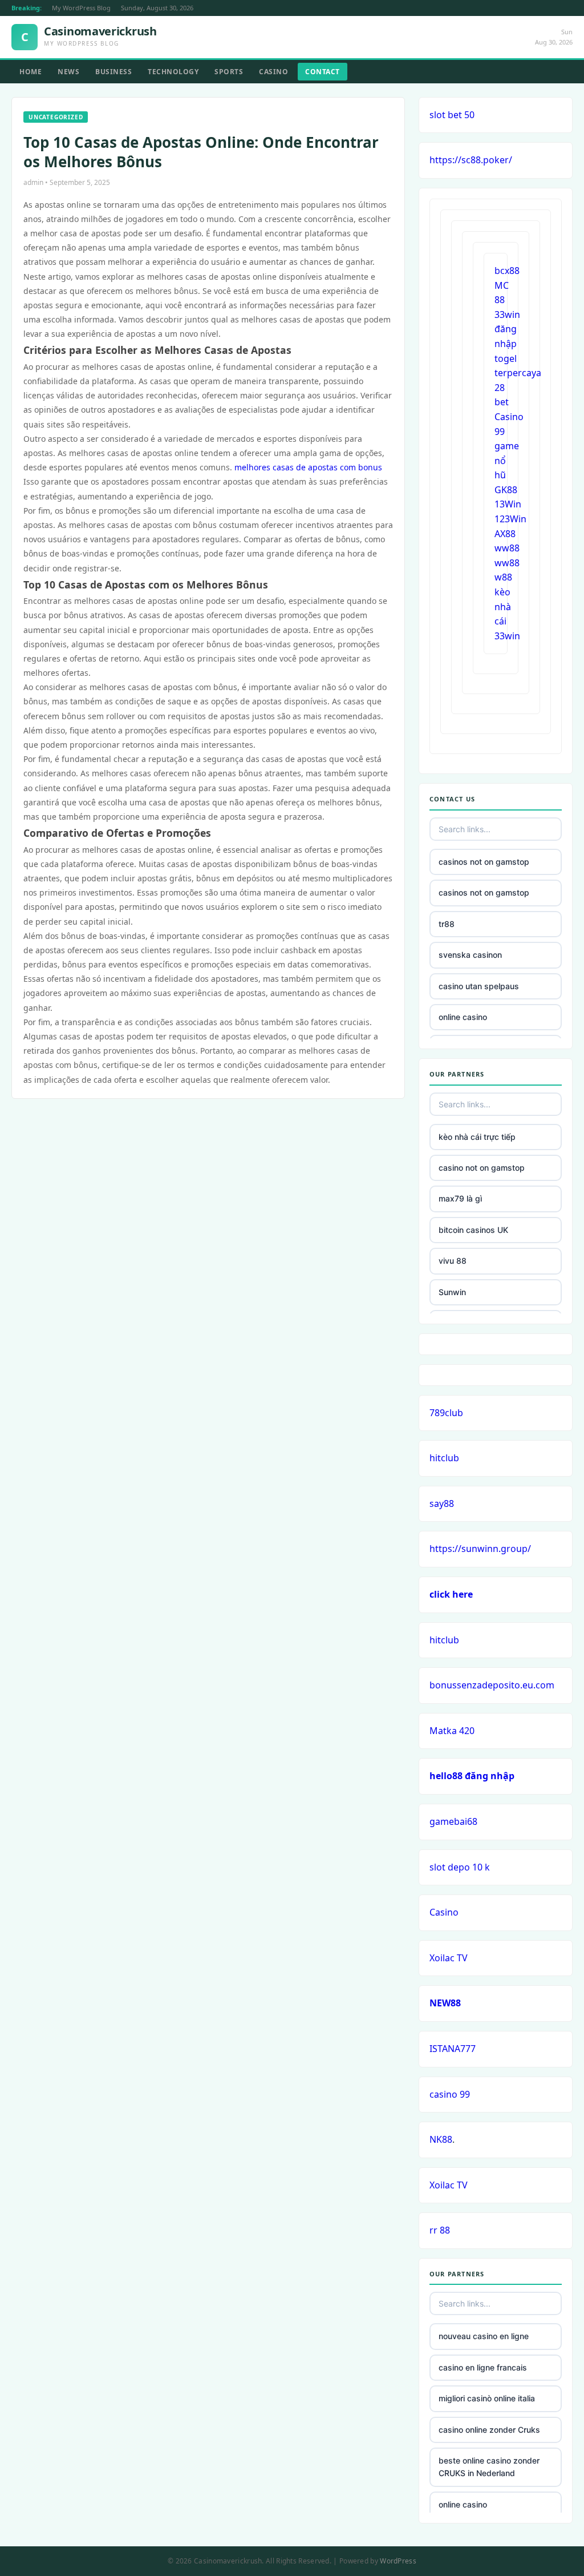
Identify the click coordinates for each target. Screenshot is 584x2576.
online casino (463, 1017)
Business (113, 72)
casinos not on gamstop (484, 862)
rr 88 (440, 2230)
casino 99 (450, 2094)
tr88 (447, 924)
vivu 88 (453, 1261)
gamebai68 (453, 1821)
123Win (510, 519)
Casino (273, 72)
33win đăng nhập (507, 329)
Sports (229, 72)
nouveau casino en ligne (484, 2336)
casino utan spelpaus (479, 986)
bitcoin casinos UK (473, 1230)
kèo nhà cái (503, 606)
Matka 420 (452, 1731)
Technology (173, 72)
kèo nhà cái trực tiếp (477, 1137)
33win (507, 636)
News (68, 72)
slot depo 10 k (460, 1867)
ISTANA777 (453, 2049)
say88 (442, 1503)
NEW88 (445, 2003)
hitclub (444, 1458)
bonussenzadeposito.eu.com (492, 1685)
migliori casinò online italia (487, 2398)
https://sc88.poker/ (471, 160)
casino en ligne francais (483, 2367)
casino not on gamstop (482, 1168)
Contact (323, 72)
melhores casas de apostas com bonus (308, 467)
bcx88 (507, 271)
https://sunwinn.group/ (480, 1549)
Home (31, 72)
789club (446, 1413)
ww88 (507, 548)
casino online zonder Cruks (489, 2430)
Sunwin (452, 1292)
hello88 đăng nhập (472, 1776)
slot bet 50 (452, 115)
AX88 (505, 534)
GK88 (506, 490)
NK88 (441, 2139)
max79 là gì (460, 1198)
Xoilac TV (449, 1958)
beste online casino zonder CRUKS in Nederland (489, 2467)
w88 (503, 577)
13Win (508, 504)
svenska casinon (470, 955)
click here (451, 1594)
